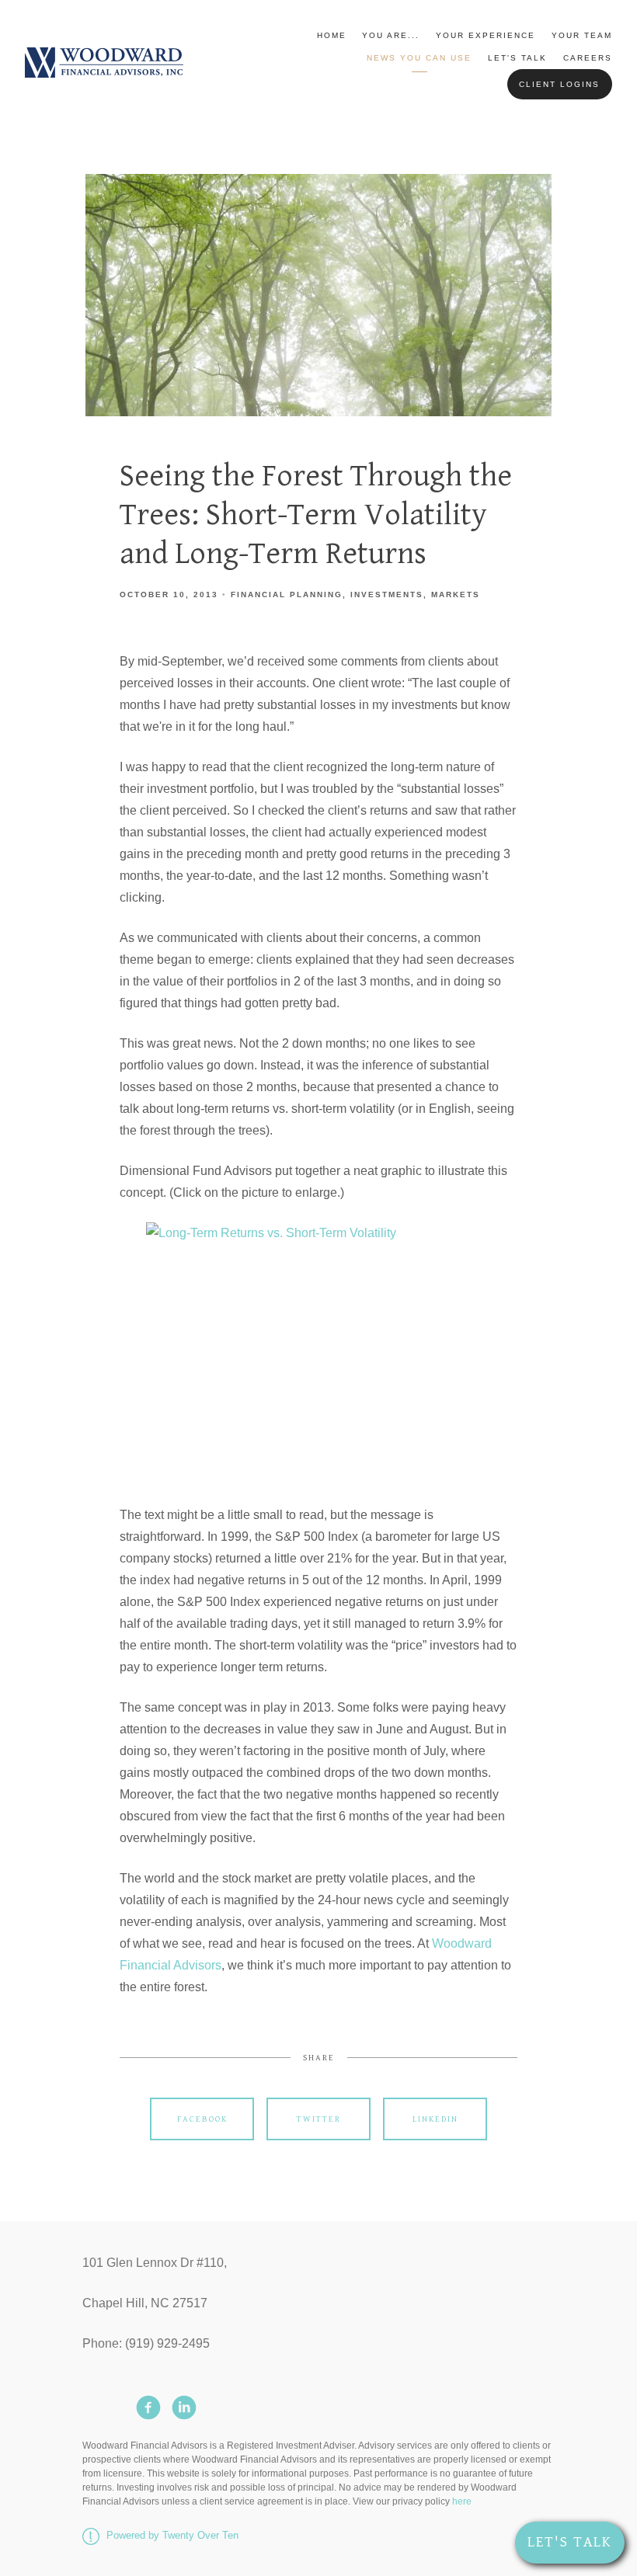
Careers (588, 58)
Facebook (202, 2119)
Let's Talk (517, 58)
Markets (456, 594)
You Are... (391, 35)
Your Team (582, 35)
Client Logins (559, 84)
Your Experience (486, 35)
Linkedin (435, 2119)
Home (332, 35)
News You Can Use (419, 58)
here (462, 2501)
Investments (387, 594)
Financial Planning (287, 594)
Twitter (319, 2119)
